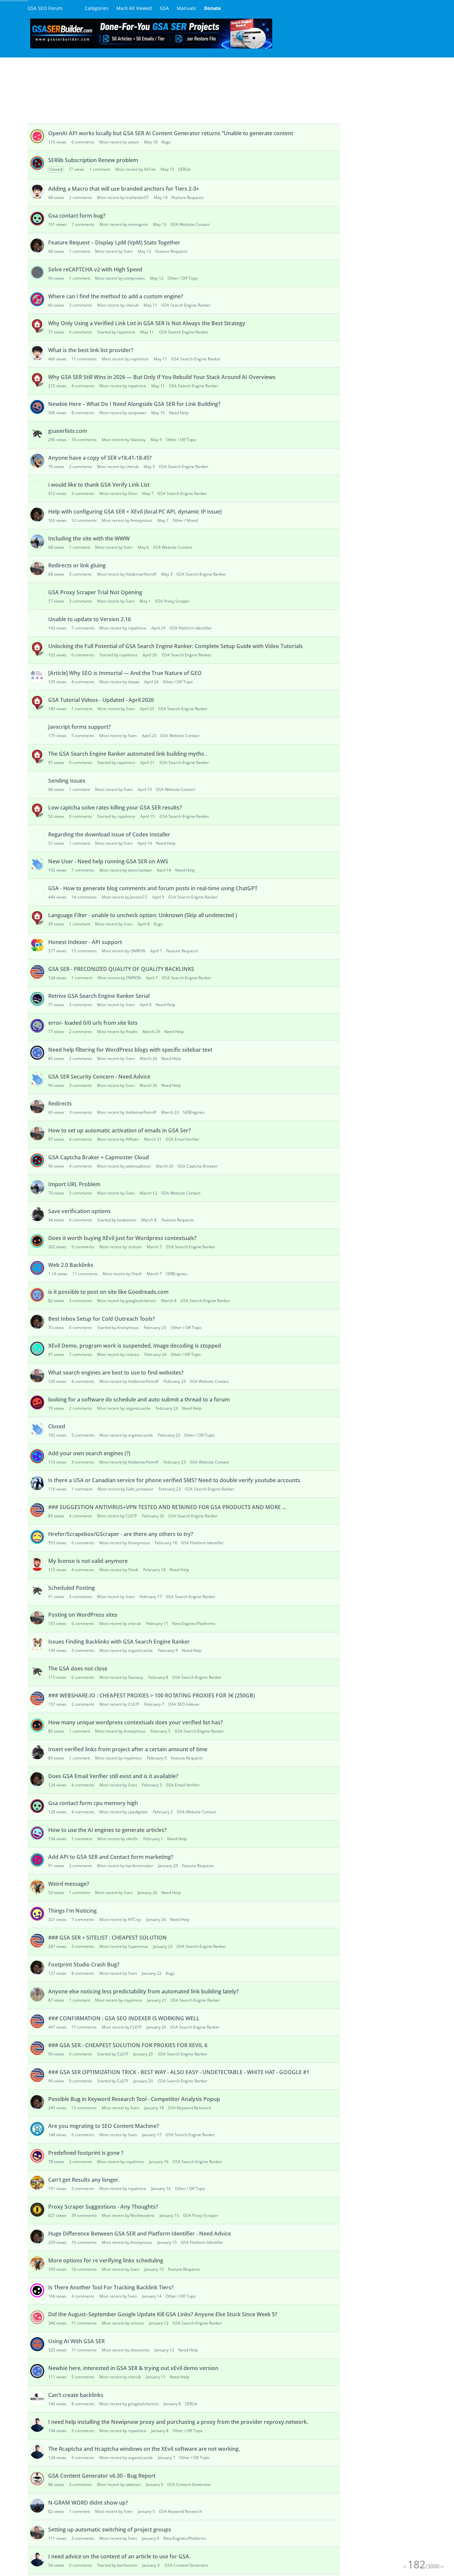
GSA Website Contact (190, 224)
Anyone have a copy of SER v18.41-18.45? (100, 458)
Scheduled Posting (71, 1588)
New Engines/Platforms (194, 1623)
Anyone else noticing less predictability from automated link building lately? (143, 1991)
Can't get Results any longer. (84, 2180)
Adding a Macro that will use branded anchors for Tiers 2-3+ (124, 189)
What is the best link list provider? (91, 350)
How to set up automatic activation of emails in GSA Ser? (119, 1130)
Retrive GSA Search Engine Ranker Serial (99, 996)
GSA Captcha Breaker (198, 1166)
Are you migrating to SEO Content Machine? (104, 2126)
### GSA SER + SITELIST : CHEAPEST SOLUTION (108, 1938)
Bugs (166, 142)
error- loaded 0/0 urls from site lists (93, 1023)
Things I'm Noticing (72, 1911)
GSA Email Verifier (182, 1139)
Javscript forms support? (79, 727)
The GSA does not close (78, 1669)
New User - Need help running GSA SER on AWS (108, 861)
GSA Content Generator (189, 2484)
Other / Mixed (185, 520)
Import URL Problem (74, 1184)
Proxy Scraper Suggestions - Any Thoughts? (103, 2207)
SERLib (184, 169)
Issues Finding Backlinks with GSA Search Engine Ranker (119, 1642)
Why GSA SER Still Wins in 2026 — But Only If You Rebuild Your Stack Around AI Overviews (162, 377)
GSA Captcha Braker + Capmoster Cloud (99, 1157)
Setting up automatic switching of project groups (110, 2529)
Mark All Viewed (134, 8)
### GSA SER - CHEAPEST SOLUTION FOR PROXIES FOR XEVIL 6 (128, 2045)
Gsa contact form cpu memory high (93, 1803)
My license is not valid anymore (88, 1561)
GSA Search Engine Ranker (186, 305)
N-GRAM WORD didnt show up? (88, 2503)
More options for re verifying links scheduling (106, 2260)
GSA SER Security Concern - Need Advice (99, 1077)
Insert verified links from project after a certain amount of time (128, 1749)
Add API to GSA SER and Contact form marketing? (111, 1857)
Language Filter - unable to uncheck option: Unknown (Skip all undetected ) (143, 915)
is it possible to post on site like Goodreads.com (108, 1292)
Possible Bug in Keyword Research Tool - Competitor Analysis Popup (134, 2099)
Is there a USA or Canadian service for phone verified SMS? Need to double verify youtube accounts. (175, 1480)
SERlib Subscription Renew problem (93, 160)
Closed (57, 1426)
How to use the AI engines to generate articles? (107, 1830)
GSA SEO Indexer (184, 1704)
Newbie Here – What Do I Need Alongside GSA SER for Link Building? (134, 404)
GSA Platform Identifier (191, 628)
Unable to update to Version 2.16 (90, 619)
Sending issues (67, 781)
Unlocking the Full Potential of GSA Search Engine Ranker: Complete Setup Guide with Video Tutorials (175, 646)
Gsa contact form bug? (77, 216)
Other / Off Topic (183, 278)
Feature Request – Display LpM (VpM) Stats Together (114, 242)
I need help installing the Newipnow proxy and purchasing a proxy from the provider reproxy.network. (178, 2422)
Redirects (60, 1103)
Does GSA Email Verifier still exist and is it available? (113, 1776)
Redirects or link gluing (77, 565)
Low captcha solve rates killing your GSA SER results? (115, 808)
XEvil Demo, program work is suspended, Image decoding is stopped (135, 1346)
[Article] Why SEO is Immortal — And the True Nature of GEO (125, 673)
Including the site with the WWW (89, 538)
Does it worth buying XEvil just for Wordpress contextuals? (122, 1238)
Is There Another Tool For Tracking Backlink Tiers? (111, 2287)
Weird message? (69, 1884)
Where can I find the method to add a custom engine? (116, 296)
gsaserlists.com (68, 431)
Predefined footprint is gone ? (86, 2153)
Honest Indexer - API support (85, 942)
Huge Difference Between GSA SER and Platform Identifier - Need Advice (140, 2234)
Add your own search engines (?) (89, 1453)
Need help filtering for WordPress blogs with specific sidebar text (130, 1050)
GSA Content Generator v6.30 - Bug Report (102, 2476)
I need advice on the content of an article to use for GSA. (119, 2556)
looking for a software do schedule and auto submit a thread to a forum (139, 1399)
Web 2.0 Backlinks (71, 1265)
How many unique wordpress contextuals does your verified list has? (135, 1722)
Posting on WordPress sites (83, 1615)
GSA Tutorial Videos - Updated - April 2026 (101, 700)
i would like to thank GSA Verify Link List (99, 485)
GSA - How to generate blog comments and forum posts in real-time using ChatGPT (153, 888)
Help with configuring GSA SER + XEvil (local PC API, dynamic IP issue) (135, 512)
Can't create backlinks (76, 2395)
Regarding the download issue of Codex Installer (109, 834)
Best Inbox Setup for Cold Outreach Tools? (102, 1319)
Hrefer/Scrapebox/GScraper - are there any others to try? (121, 1534)
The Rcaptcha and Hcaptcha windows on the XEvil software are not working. (144, 2449)
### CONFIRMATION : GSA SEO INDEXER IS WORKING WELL (124, 2018)
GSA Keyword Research (189, 2108)
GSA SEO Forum (45, 8)
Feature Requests (188, 197)
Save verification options (79, 1211)
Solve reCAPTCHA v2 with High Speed (95, 269)
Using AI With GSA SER (76, 2341)
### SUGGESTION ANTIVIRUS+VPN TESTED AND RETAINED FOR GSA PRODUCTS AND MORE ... (167, 1507)
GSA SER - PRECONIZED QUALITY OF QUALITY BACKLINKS (121, 969)
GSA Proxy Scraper (172, 601)
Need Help (179, 413)
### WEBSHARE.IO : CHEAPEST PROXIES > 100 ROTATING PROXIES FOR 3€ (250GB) (152, 1695)
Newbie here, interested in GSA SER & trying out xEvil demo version (133, 2368)
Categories (97, 8)
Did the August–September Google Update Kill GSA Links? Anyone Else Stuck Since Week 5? (163, 2314)
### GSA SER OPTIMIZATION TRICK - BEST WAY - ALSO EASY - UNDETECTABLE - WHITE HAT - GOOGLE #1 (179, 2072)
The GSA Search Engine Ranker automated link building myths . (127, 754)
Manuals (186, 8)
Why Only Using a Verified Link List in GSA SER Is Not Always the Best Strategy (147, 323)
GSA (164, 8)
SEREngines (194, 1112)
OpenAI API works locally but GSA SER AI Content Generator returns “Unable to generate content (171, 133)
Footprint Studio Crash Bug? (84, 1964)
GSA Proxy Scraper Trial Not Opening (95, 592)
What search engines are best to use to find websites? (116, 1373)
